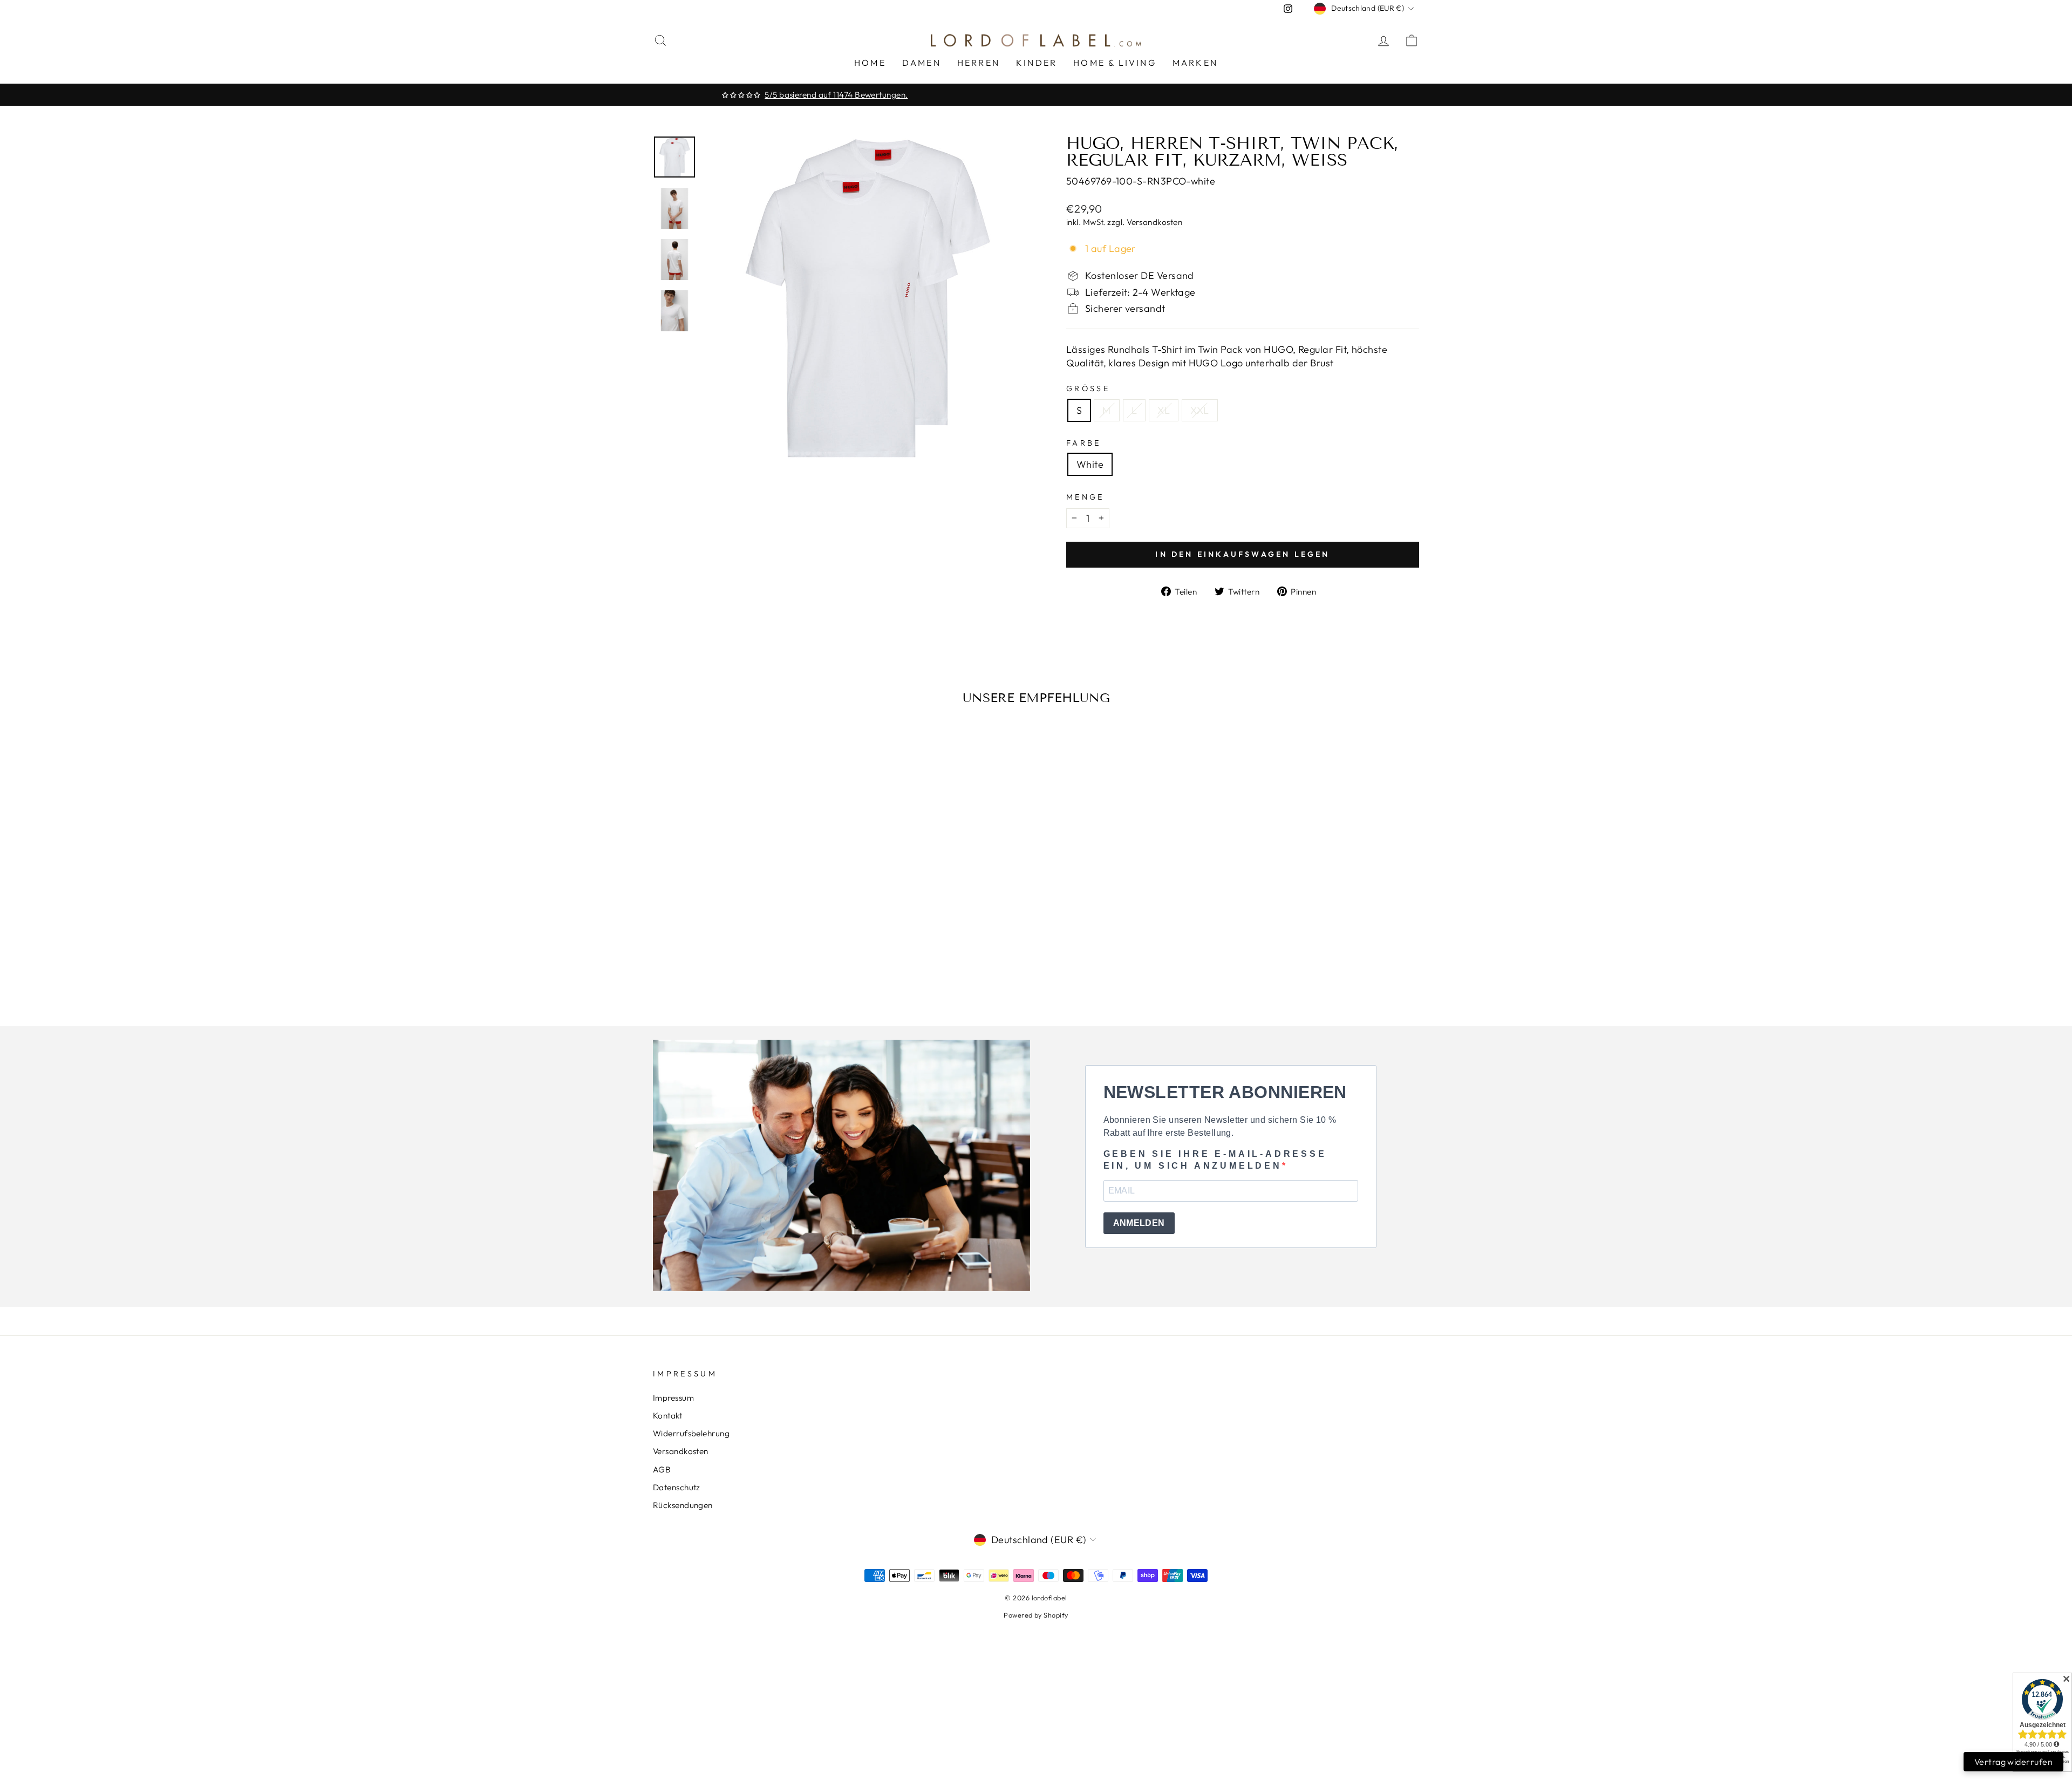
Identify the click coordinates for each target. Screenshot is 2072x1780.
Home (870, 63)
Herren (979, 63)
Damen (922, 63)
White (1090, 464)
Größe (1088, 388)
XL (1164, 410)
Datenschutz (677, 1487)
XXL (1199, 410)
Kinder (1037, 63)
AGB (662, 1469)
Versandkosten (1154, 222)
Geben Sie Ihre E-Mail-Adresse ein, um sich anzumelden (1215, 1160)
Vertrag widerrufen (2013, 1762)
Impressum (673, 1398)
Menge (1085, 497)
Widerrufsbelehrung (691, 1433)
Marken (1195, 63)
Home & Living (1115, 63)
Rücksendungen (683, 1505)
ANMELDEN (1139, 1223)
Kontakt (667, 1416)
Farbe (1084, 443)
